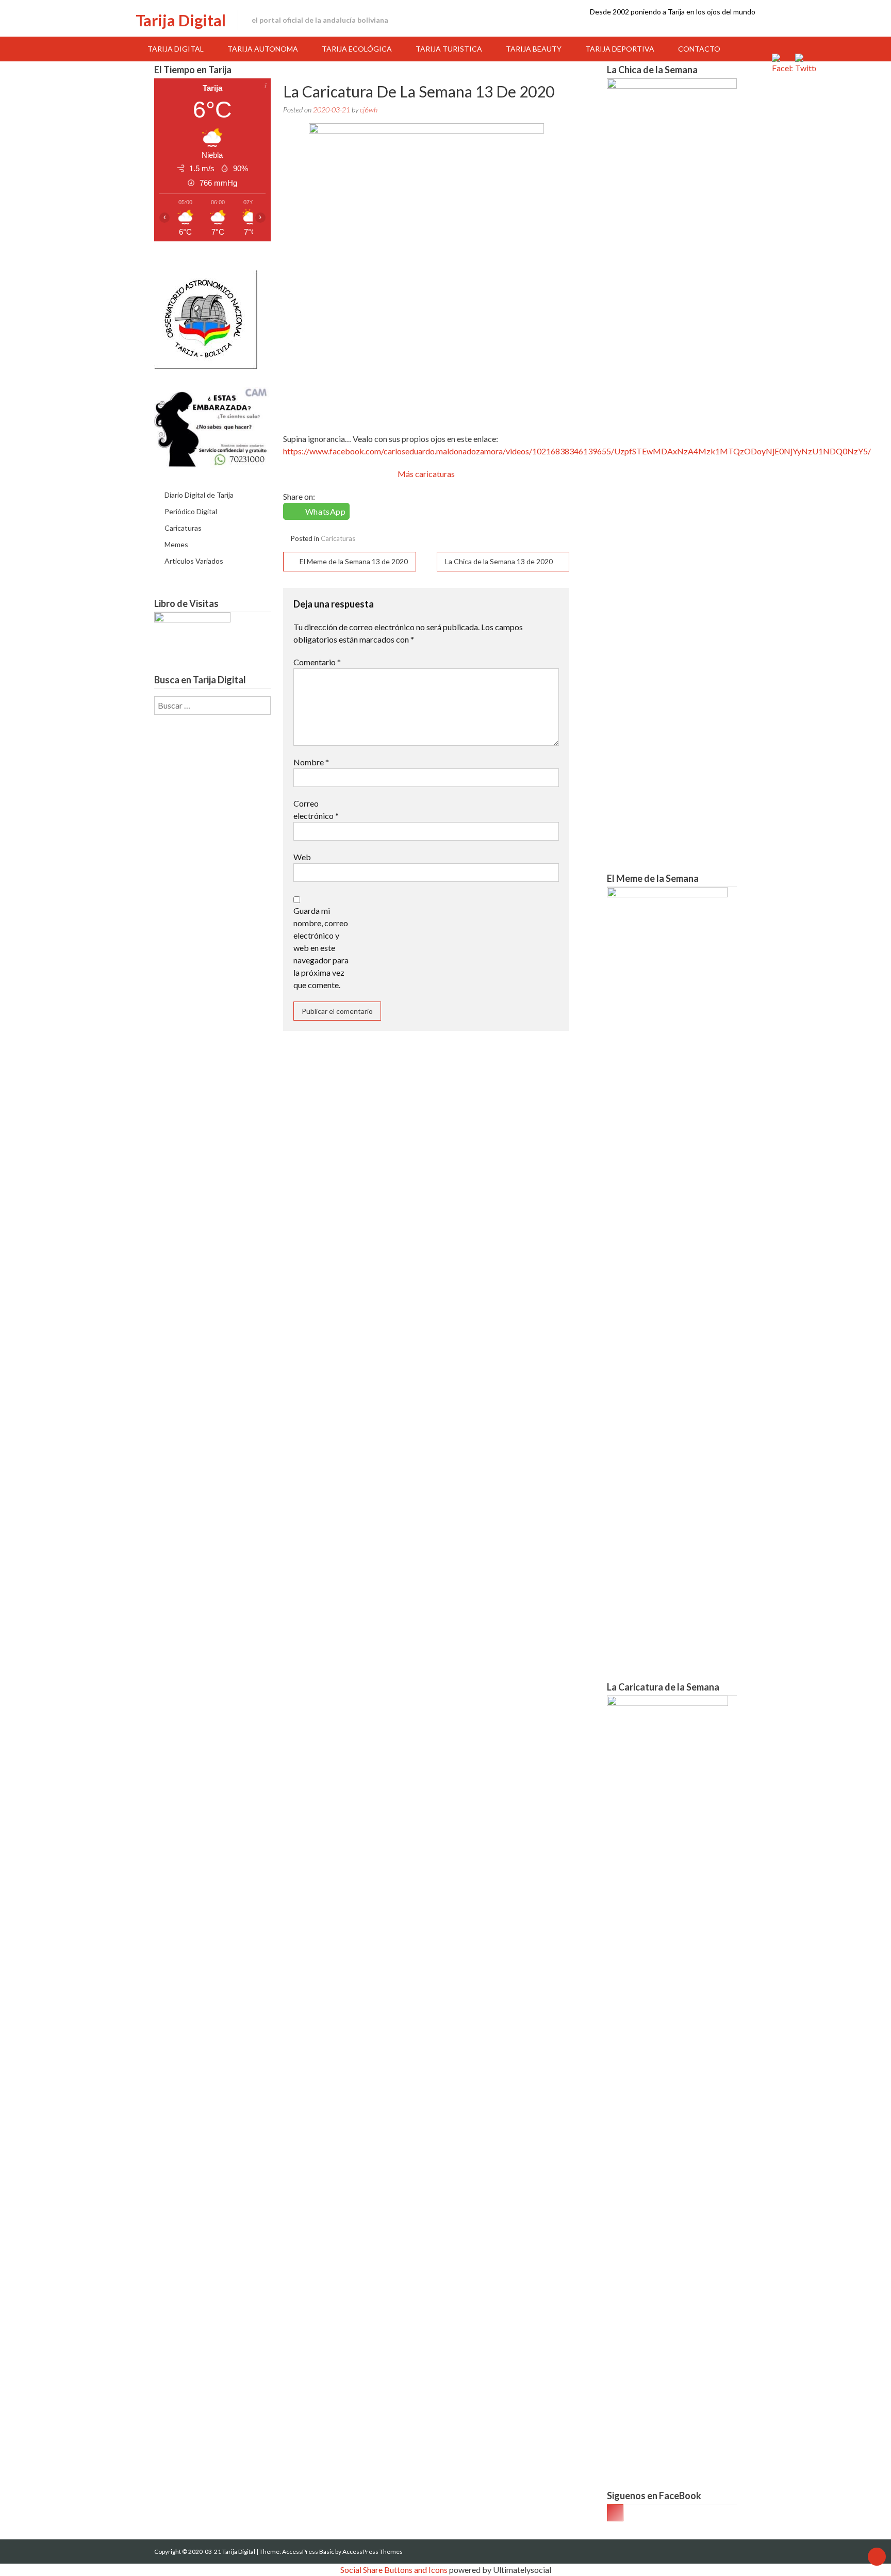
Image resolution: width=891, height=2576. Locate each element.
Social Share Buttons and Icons (394, 2570)
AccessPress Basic (308, 2552)
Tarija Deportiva (620, 49)
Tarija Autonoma (263, 49)
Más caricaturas (426, 474)
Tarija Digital (181, 20)
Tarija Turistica (449, 49)
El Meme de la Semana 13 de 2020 (354, 561)
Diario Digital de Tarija (199, 495)
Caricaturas (338, 538)
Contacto (699, 49)
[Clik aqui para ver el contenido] (615, 2513)
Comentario (317, 662)
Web (302, 857)
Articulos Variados (194, 561)
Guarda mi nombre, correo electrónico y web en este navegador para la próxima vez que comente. (321, 948)
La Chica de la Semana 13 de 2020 (499, 561)
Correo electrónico (316, 809)
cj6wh (369, 110)
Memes (176, 544)
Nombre (311, 762)
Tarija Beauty (534, 49)
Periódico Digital (191, 511)
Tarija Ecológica (357, 49)
